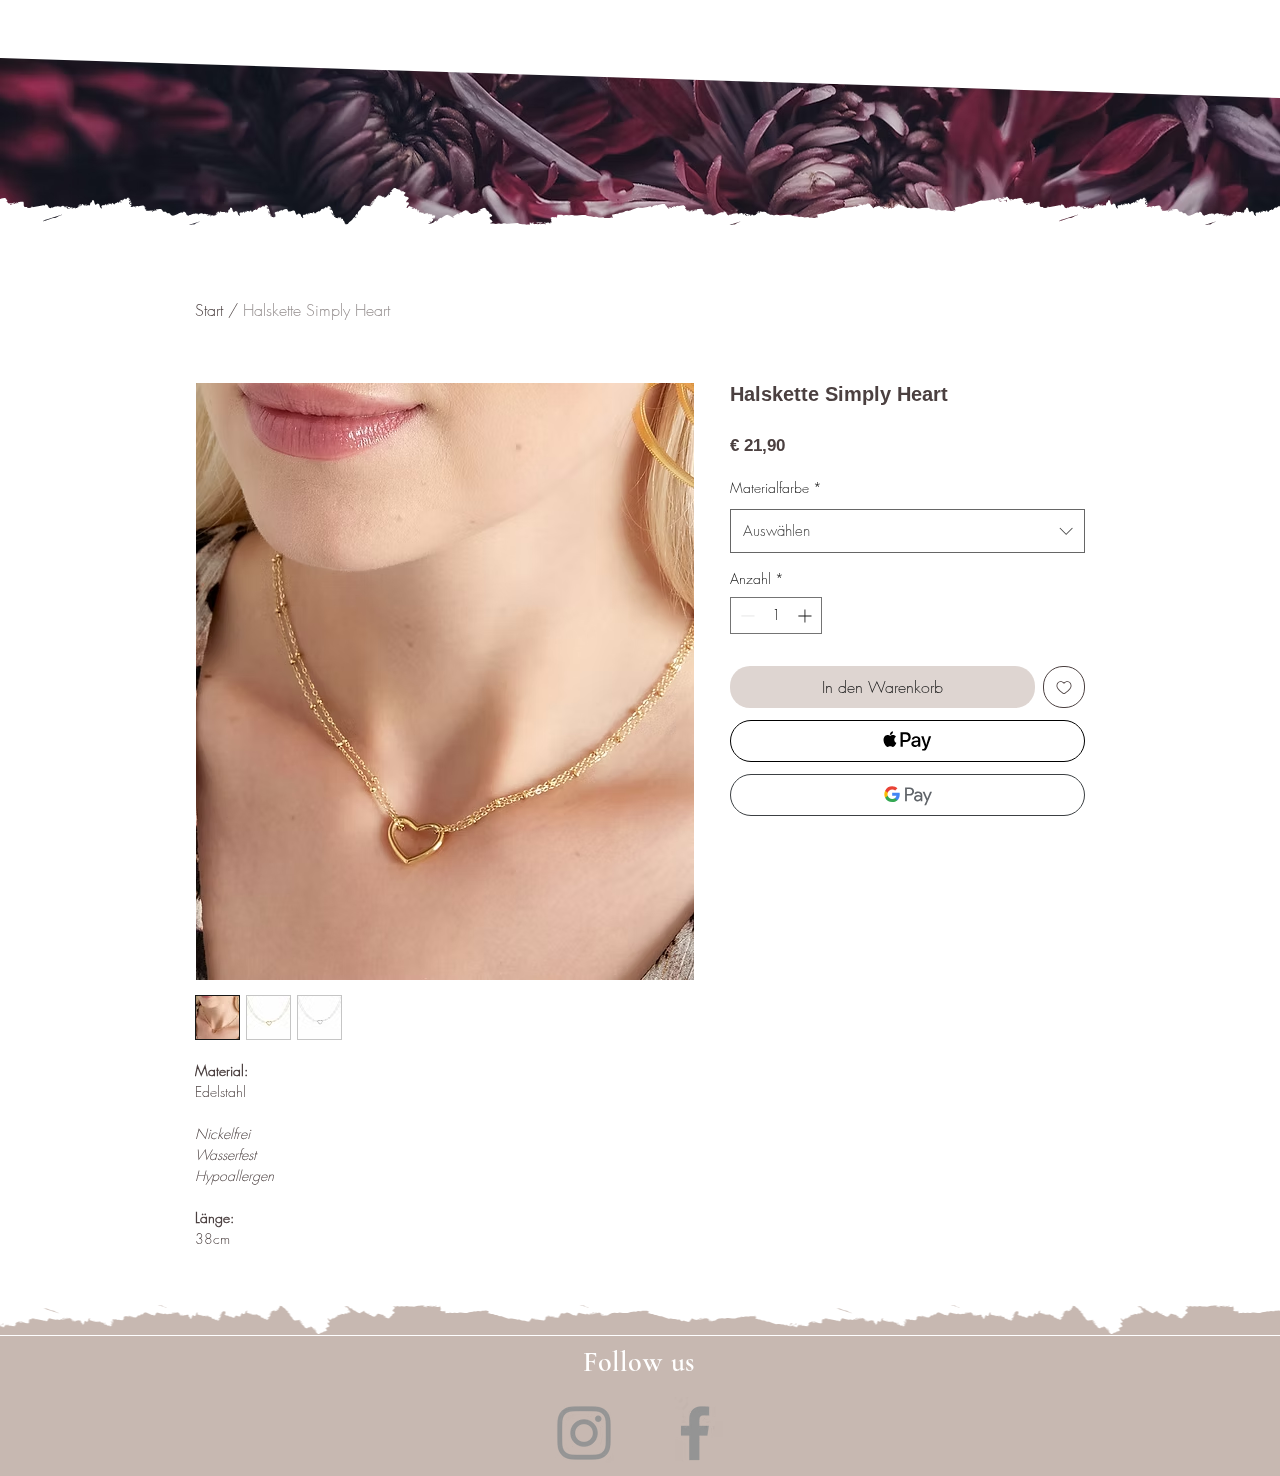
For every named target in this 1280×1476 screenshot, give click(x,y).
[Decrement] (745, 615)
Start (209, 310)
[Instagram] (584, 1433)
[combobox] (907, 531)
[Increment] (806, 615)
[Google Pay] (907, 795)
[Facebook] (695, 1433)
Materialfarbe (776, 487)
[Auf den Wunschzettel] (1064, 687)
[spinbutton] (776, 615)
